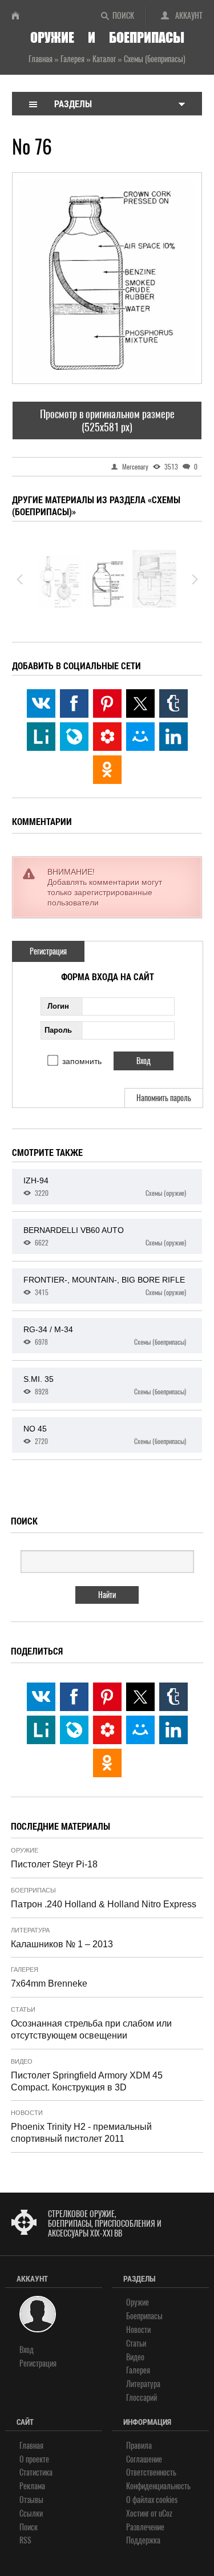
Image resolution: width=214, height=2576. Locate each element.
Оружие (25, 1850)
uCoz (165, 2514)
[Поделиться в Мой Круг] (107, 737)
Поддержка (143, 2540)
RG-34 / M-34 (105, 1336)
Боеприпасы (33, 1890)
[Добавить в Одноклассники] (107, 770)
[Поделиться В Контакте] (41, 703)
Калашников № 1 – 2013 (62, 1944)
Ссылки (31, 2514)
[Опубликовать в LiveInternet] (41, 737)
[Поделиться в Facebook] (74, 703)
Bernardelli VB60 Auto (105, 1236)
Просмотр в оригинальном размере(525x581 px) (107, 420)
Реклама (32, 2486)
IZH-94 (105, 1187)
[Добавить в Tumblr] (173, 703)
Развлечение (145, 2527)
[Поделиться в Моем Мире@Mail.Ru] (140, 737)
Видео (22, 2061)
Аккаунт (189, 16)
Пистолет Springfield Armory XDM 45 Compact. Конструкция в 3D (87, 2081)
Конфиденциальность (158, 2486)
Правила (139, 2446)
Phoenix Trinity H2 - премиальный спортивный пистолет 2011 (81, 2133)
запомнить (82, 1061)
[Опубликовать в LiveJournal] (74, 737)
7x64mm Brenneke (49, 1983)
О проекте (34, 2459)
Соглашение (144, 2459)
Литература (30, 1930)
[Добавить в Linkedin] (173, 737)
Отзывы (31, 2500)
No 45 (105, 1435)
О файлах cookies (152, 2500)
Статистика (36, 2472)
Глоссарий (142, 2398)
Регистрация (48, 951)
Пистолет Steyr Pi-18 (54, 1864)
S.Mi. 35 (105, 1385)
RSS (25, 2540)
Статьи (23, 2009)
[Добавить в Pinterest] (107, 703)
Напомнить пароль (164, 1098)
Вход (27, 2350)
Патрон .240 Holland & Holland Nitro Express (104, 1904)
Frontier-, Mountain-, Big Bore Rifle (105, 1286)
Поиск (123, 16)
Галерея (25, 1970)
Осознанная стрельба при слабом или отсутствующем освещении (91, 2029)
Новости (27, 2113)
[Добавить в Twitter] (140, 703)
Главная (31, 2446)
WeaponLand (20, 15)
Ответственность (151, 2472)
